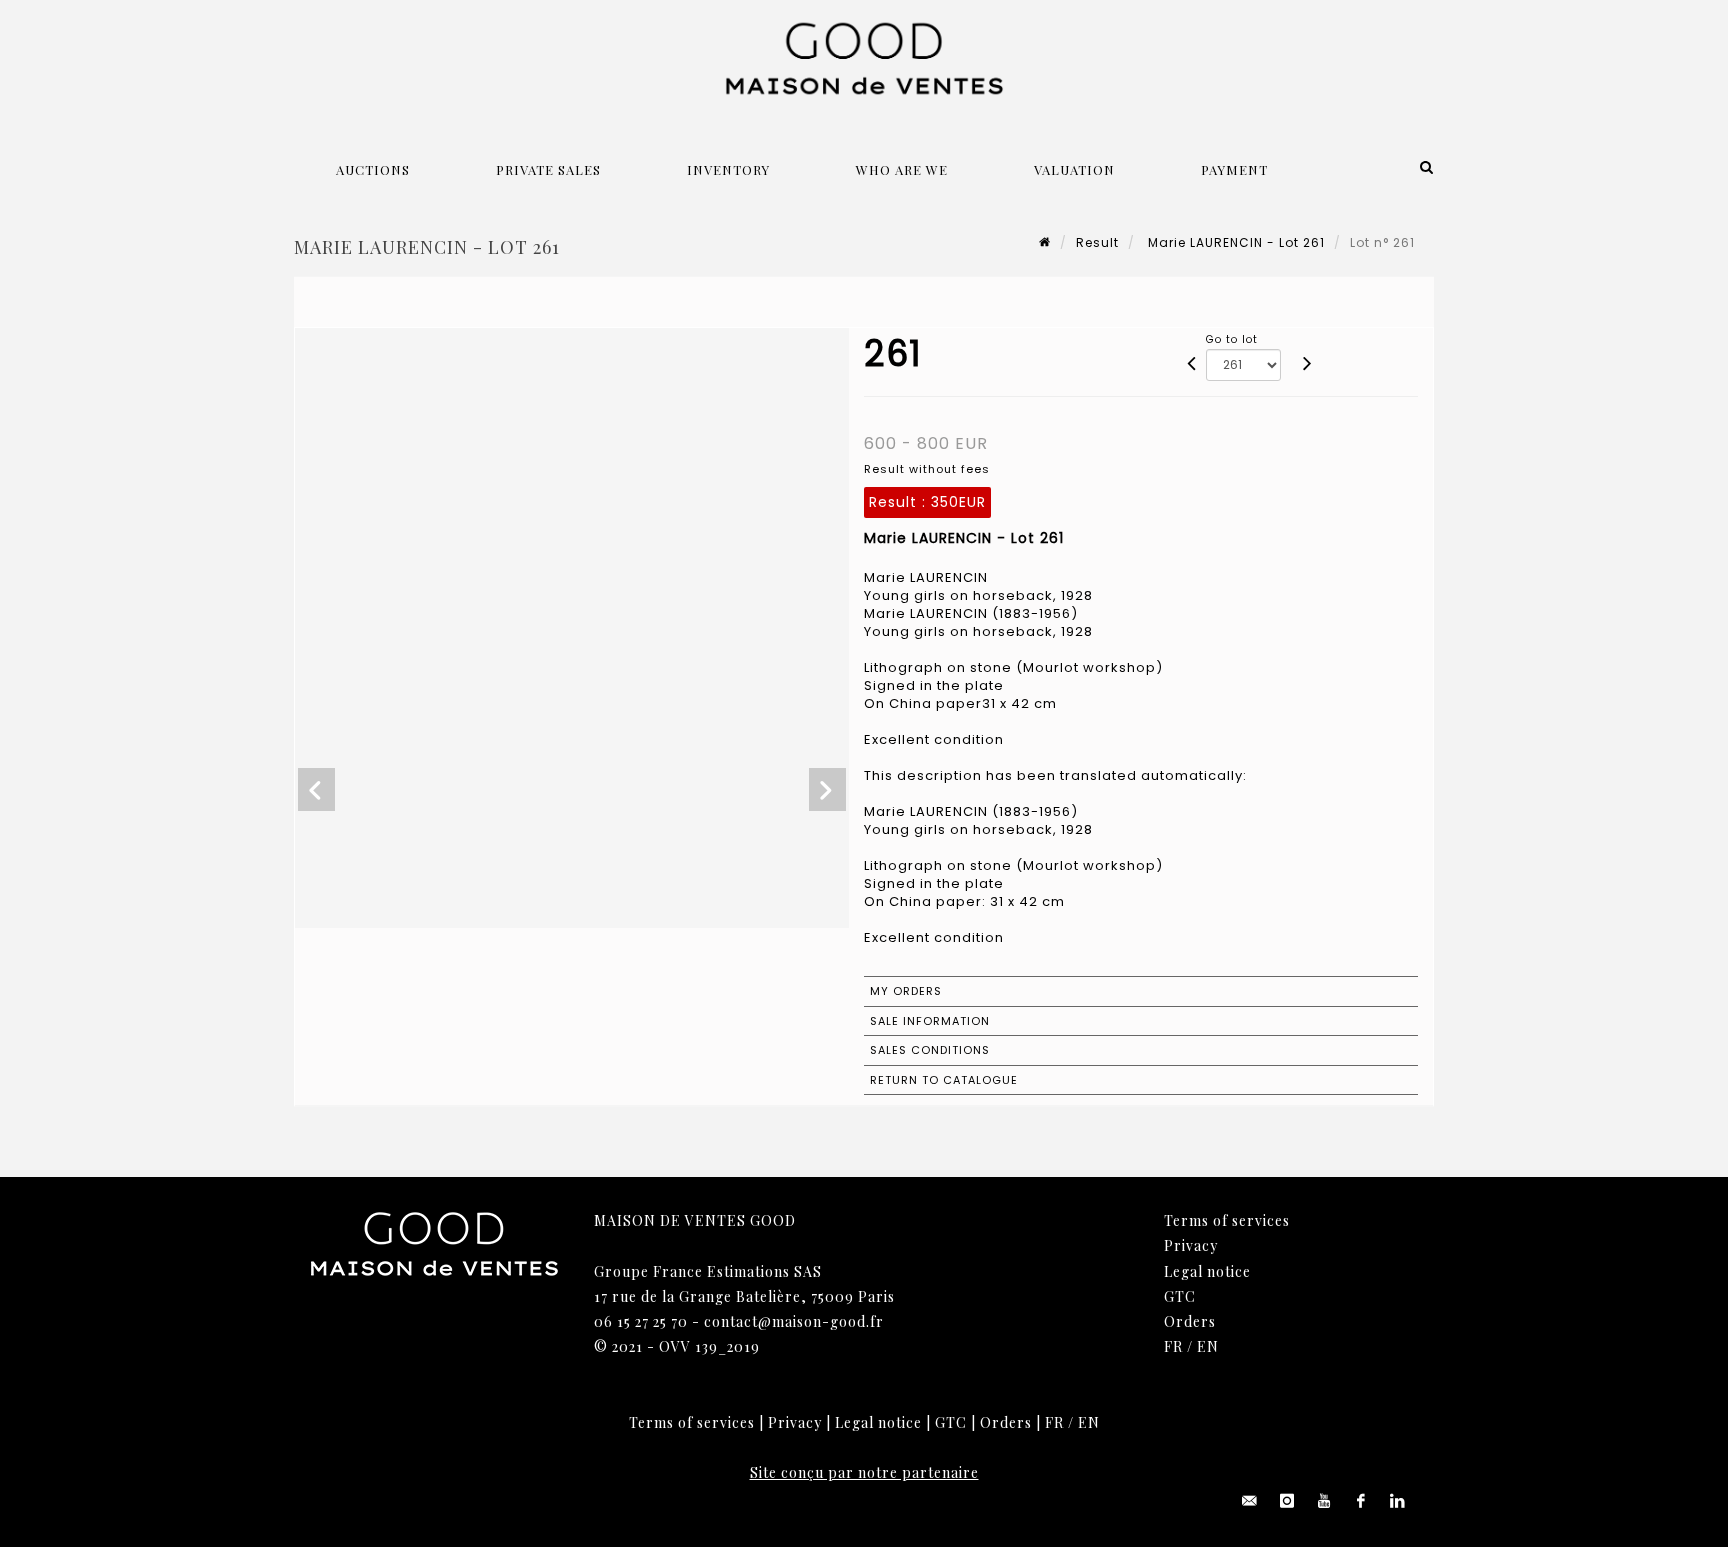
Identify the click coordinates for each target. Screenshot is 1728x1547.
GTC (1180, 1296)
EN (1208, 1346)
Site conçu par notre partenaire (864, 1472)
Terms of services (1227, 1220)
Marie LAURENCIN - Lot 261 (1234, 242)
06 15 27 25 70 (641, 1321)
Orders (1190, 1321)
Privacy (1191, 1245)
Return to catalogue (944, 1080)
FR (1173, 1346)
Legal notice (1207, 1271)
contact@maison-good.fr (794, 1321)
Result (1097, 242)
